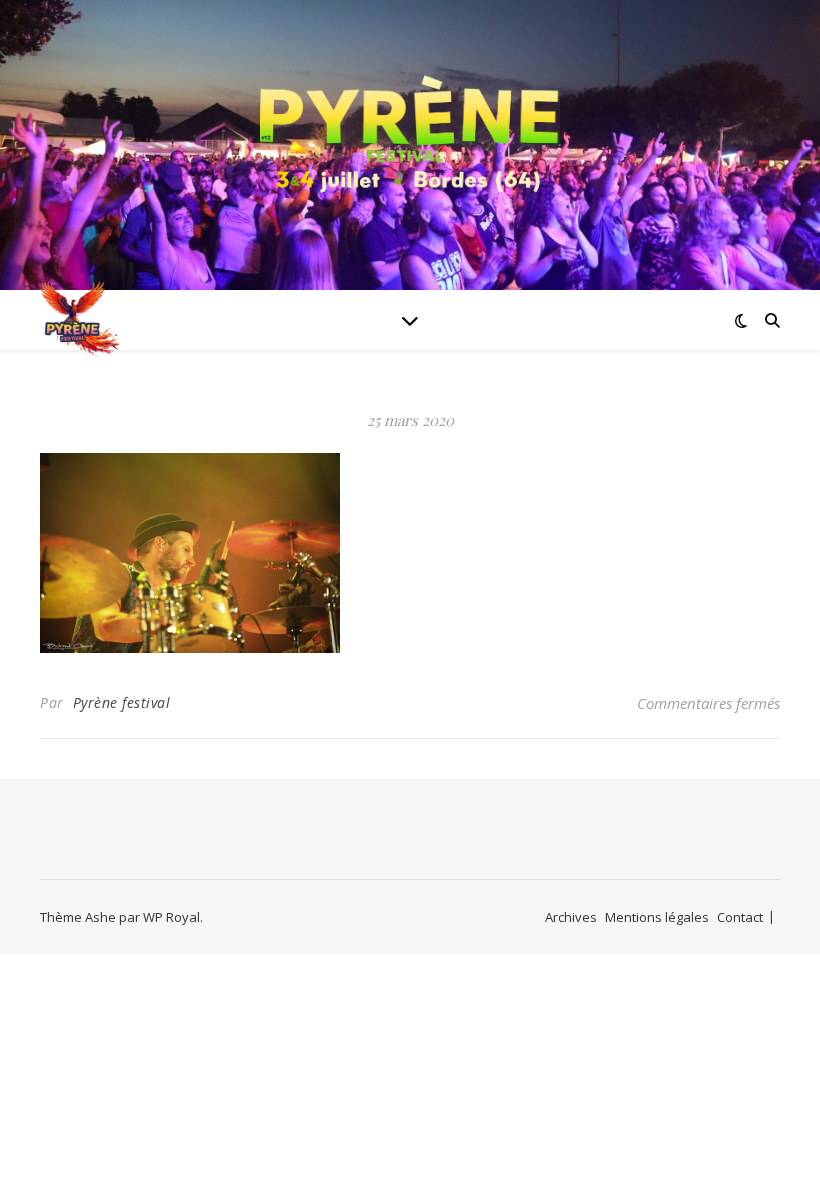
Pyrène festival (122, 702)
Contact (740, 917)
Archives (571, 917)
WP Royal (171, 917)
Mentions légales (657, 917)
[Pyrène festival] (410, 132)
